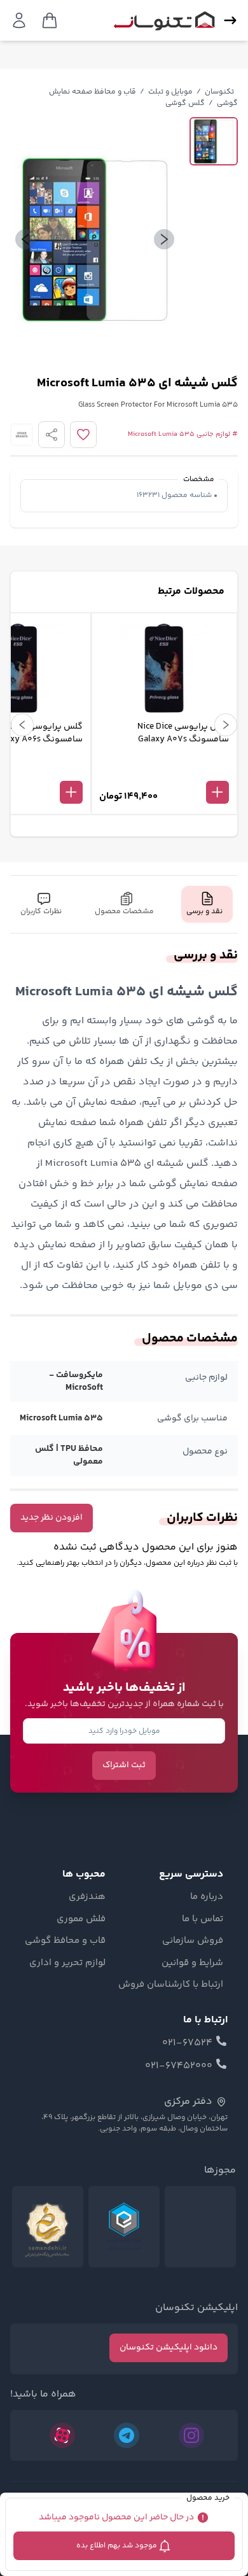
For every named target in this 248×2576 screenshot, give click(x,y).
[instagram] (191, 2435)
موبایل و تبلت (170, 92)
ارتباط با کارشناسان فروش (171, 1985)
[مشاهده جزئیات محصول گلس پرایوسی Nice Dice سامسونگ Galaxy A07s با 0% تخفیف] (164, 771)
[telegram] (127, 2435)
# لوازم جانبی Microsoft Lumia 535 (183, 435)
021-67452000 (179, 2066)
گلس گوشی (185, 103)
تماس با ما (203, 1919)
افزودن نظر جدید (52, 1518)
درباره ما (207, 1897)
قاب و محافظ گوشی (65, 1941)
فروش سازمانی (193, 1941)
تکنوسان (219, 92)
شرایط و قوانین (192, 1963)
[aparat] (62, 2435)
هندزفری (87, 1897)
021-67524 (187, 2043)
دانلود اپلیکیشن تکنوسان (169, 2348)
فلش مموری (81, 1919)
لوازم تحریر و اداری (67, 1963)
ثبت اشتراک (124, 1765)
